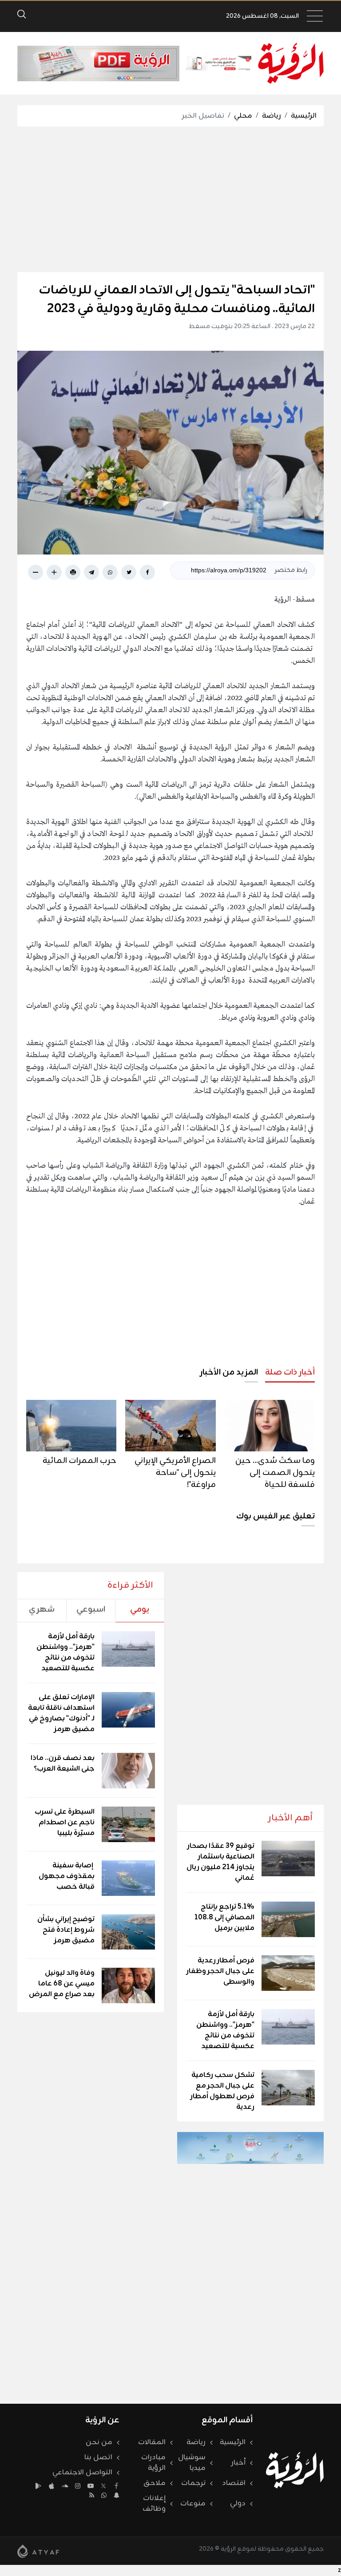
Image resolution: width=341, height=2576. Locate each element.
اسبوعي (91, 1609)
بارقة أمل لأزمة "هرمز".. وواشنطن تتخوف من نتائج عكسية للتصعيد (225, 2030)
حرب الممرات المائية (79, 1461)
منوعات (193, 2504)
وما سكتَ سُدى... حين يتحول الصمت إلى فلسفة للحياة (275, 1473)
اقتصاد (234, 2483)
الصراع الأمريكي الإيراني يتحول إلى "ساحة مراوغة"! (175, 1473)
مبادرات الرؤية (153, 2463)
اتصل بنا (98, 2457)
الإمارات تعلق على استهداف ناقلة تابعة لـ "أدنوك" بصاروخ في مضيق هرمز (61, 1713)
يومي (140, 1609)
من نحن (99, 2442)
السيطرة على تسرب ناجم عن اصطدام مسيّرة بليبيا (65, 1823)
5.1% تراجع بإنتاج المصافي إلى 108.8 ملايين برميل (224, 1918)
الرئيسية (304, 116)
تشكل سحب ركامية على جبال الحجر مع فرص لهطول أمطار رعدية (222, 2091)
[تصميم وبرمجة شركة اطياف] (38, 2551)
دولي (238, 2504)
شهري (42, 1609)
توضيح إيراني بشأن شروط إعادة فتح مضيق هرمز (66, 1930)
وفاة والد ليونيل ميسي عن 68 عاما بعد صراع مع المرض (62, 1984)
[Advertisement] (162, 199)
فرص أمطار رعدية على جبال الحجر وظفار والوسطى (220, 1971)
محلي (243, 116)
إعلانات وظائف (154, 2504)
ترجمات (193, 2483)
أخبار (238, 2463)
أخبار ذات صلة (290, 1372)
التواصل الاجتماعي (82, 2473)
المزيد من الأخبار (229, 1372)
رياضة (272, 116)
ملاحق (155, 2483)
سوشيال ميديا (192, 2463)
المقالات (152, 2442)
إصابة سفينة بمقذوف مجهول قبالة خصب (67, 1876)
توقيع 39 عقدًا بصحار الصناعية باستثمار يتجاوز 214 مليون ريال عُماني (220, 1862)
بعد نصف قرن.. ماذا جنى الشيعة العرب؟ (63, 1764)
